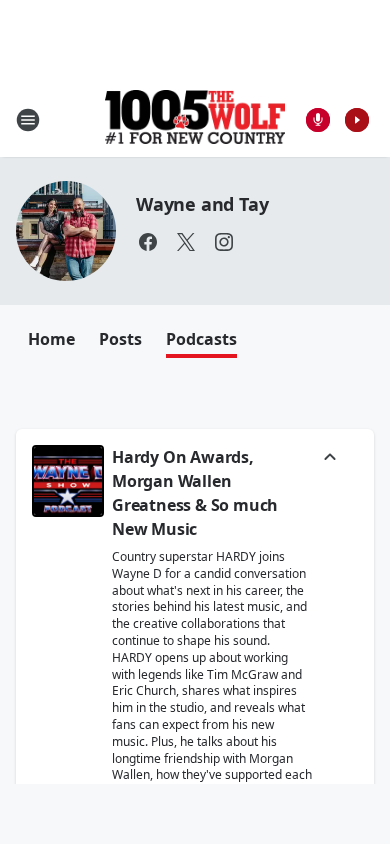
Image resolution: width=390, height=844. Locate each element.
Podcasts (201, 339)
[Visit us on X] (186, 242)
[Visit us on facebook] (148, 242)
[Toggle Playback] (68, 481)
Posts (120, 339)
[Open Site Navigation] (28, 120)
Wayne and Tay (202, 204)
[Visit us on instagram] (224, 242)
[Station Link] (195, 119)
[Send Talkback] (318, 120)
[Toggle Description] (330, 459)
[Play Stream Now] (357, 120)
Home (51, 339)
